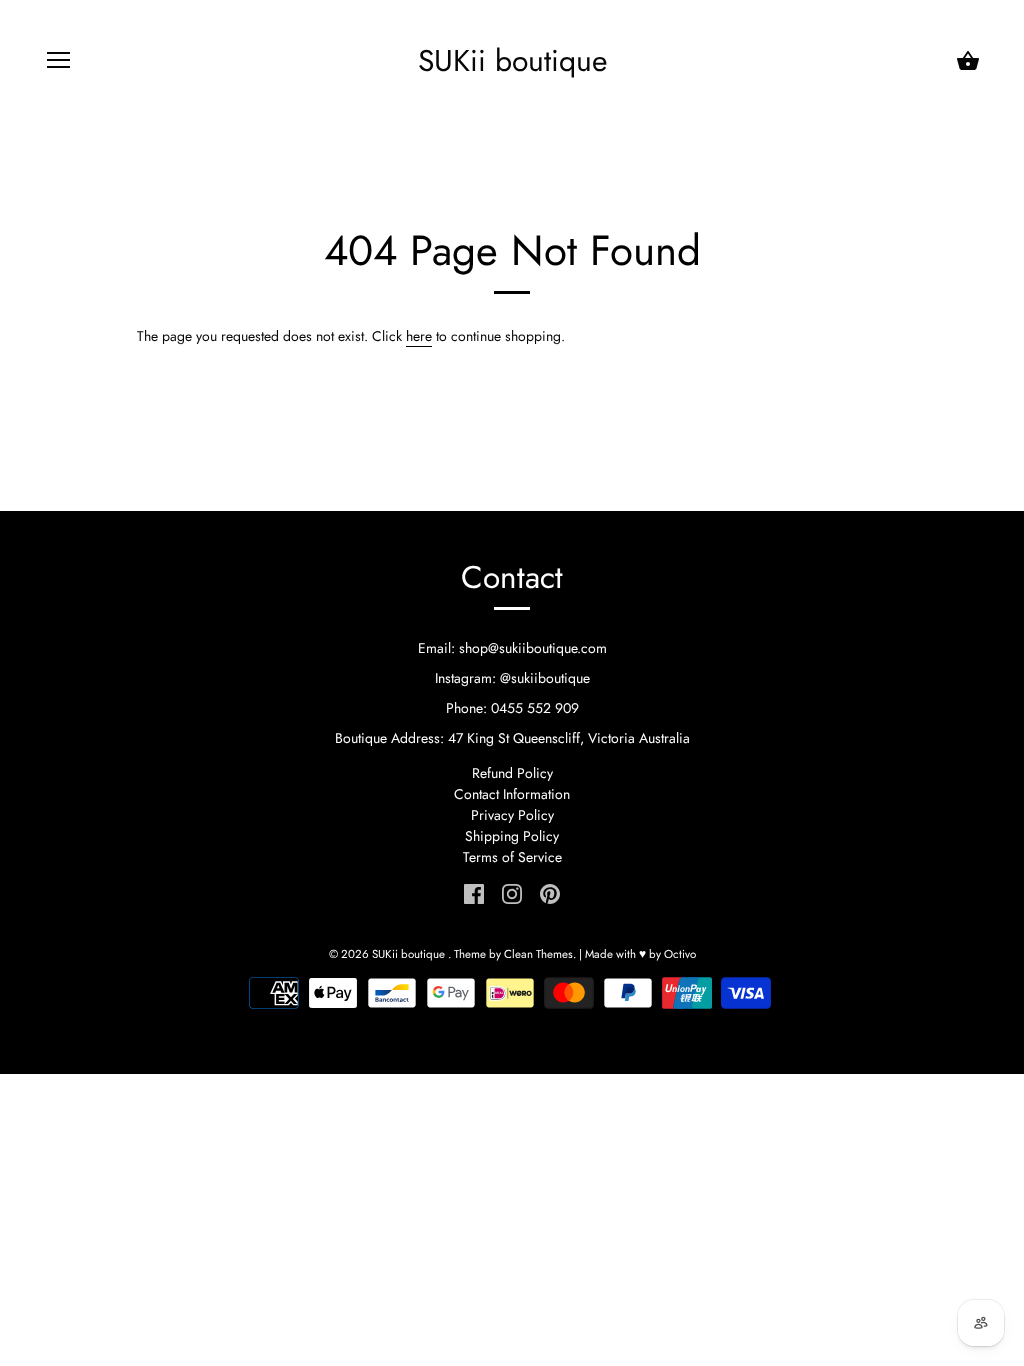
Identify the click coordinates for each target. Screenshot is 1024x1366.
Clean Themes (538, 954)
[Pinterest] (550, 892)
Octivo (680, 954)
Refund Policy (512, 773)
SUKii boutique (512, 61)
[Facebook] (474, 892)
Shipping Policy (512, 836)
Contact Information (512, 794)
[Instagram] (512, 892)
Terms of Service (512, 857)
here (419, 336)
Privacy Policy (512, 815)
